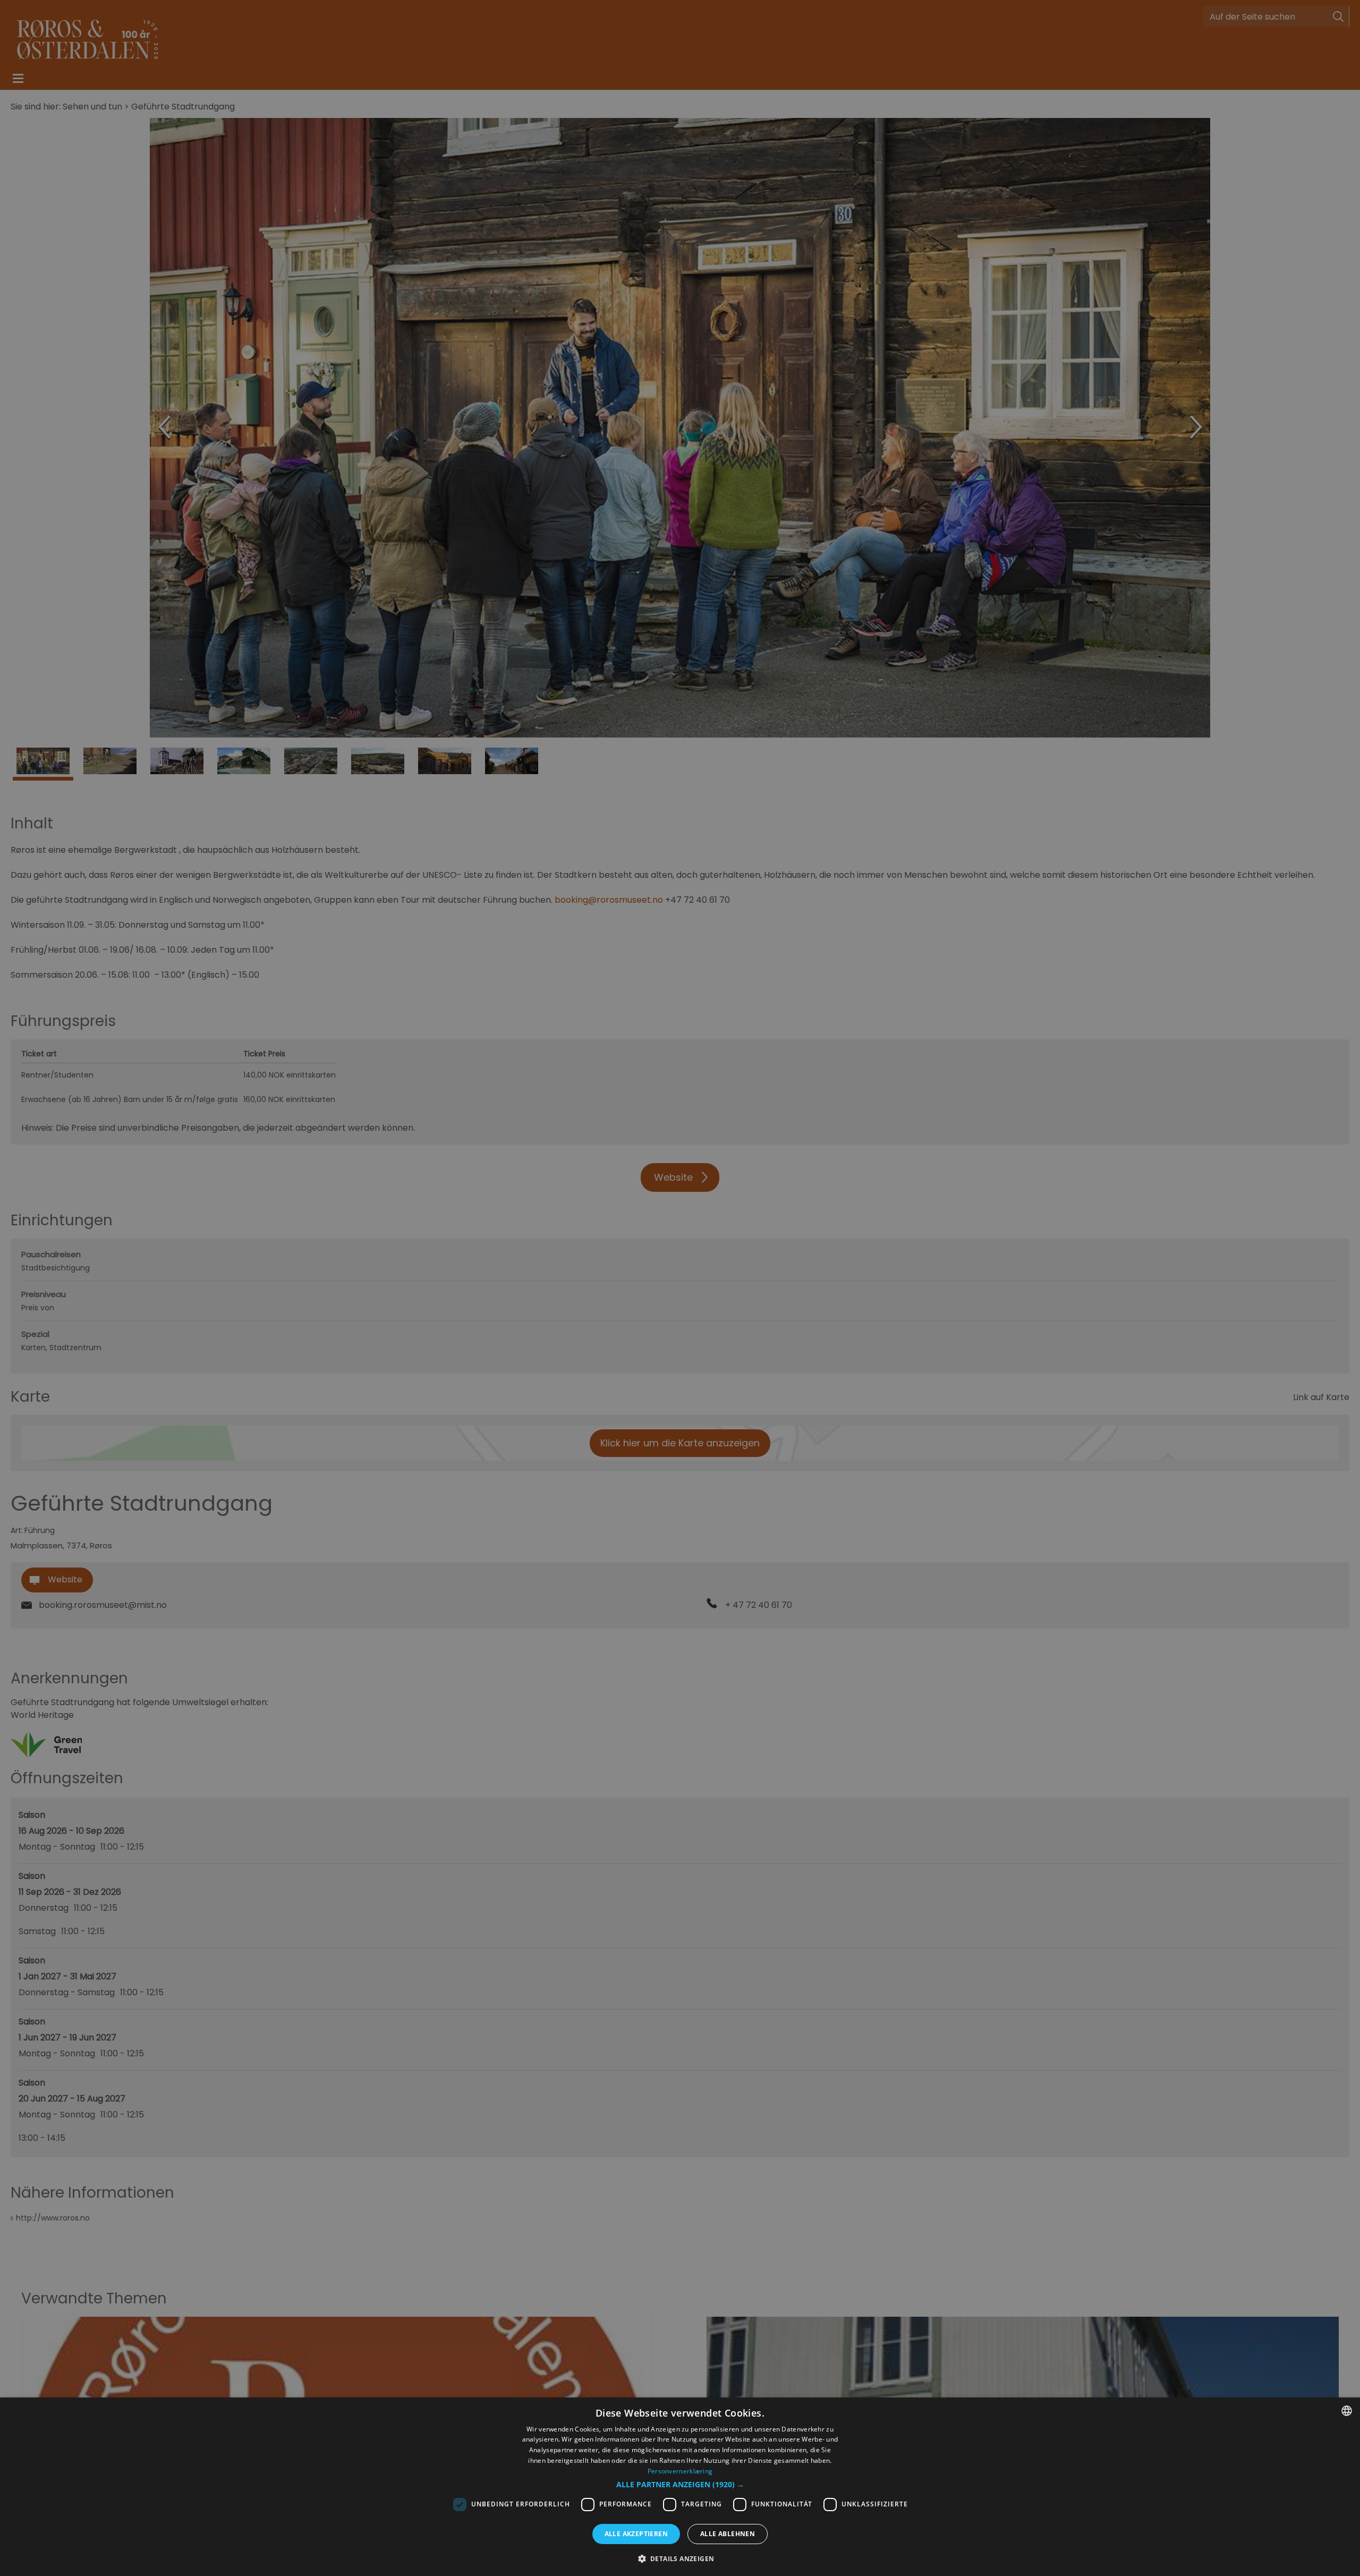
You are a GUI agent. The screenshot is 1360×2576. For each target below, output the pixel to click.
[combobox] (1347, 2411)
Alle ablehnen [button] (728, 2534)
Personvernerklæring (680, 2471)
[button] (680, 2485)
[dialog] (680, 2487)
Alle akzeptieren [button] (636, 2534)
